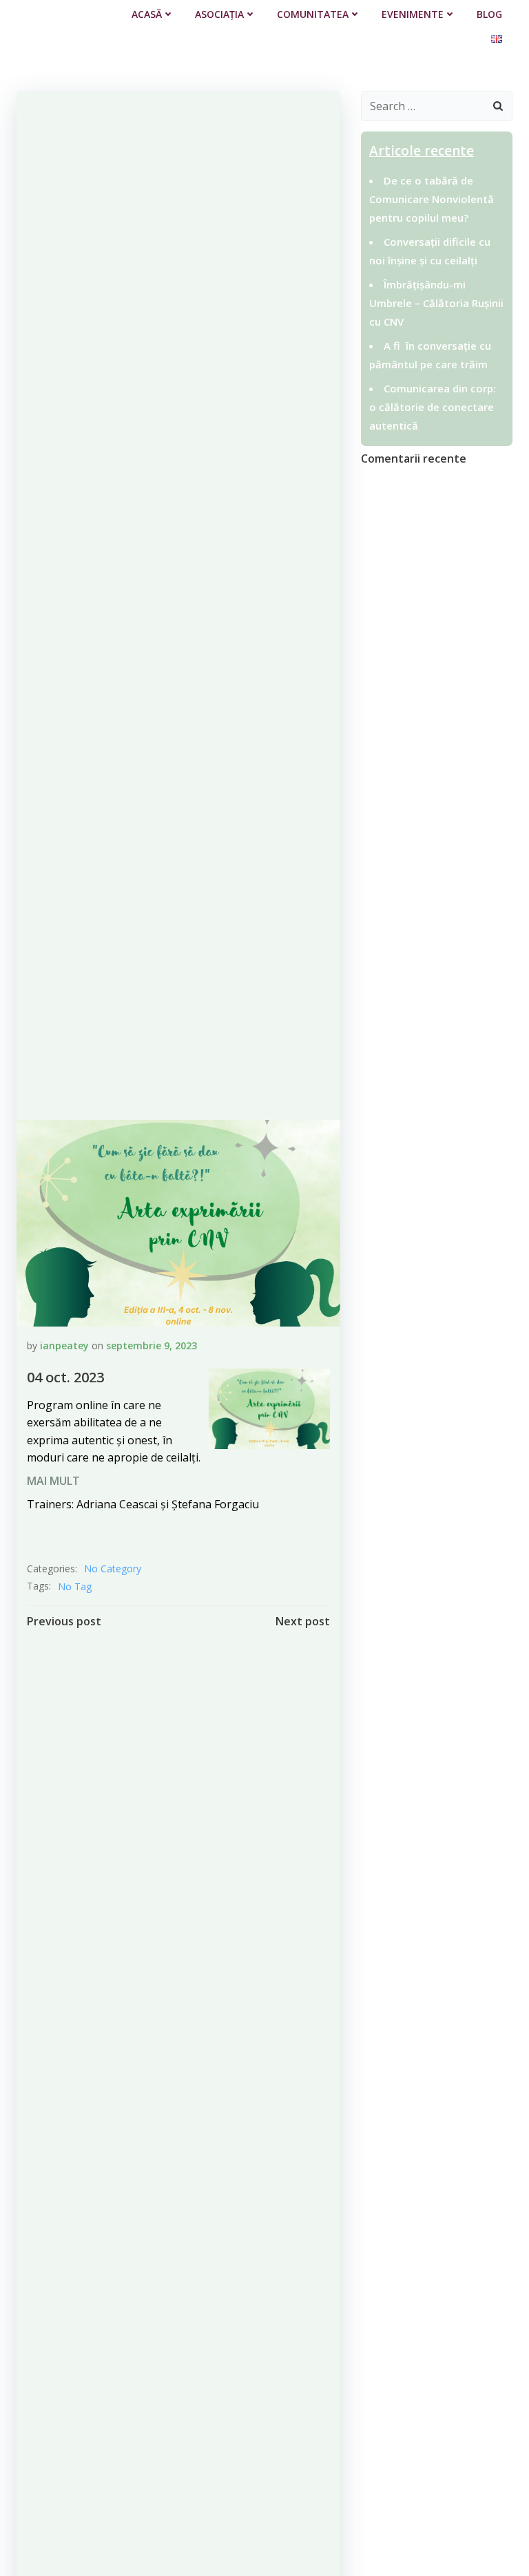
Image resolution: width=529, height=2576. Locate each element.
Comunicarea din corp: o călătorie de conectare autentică (433, 407)
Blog (489, 14)
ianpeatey (64, 1345)
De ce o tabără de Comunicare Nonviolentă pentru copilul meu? (432, 199)
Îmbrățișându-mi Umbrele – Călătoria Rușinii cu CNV (436, 303)
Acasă (147, 14)
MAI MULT (53, 1481)
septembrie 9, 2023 (152, 1345)
